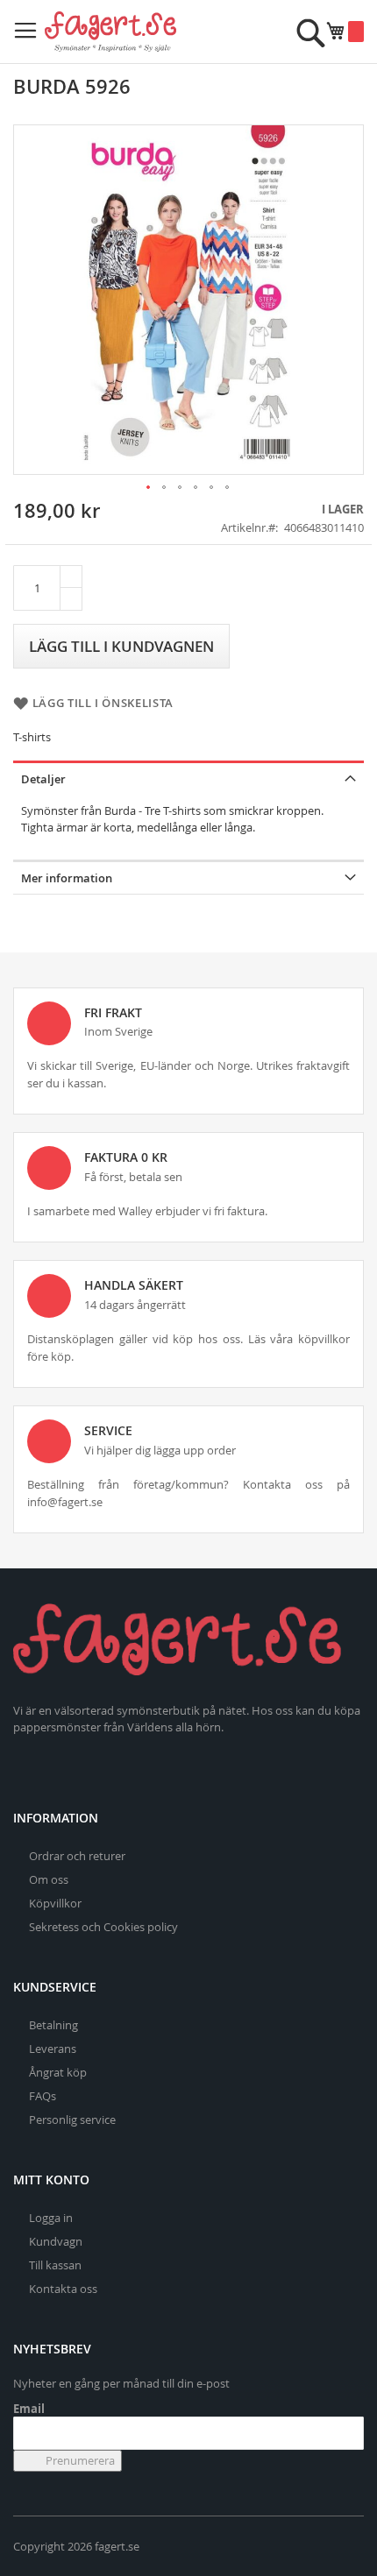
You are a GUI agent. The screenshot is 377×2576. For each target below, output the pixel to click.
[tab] (188, 778)
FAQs (43, 2096)
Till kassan (55, 2265)
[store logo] (110, 32)
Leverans (53, 2049)
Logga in (51, 2218)
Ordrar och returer (77, 1856)
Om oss (49, 1879)
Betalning (53, 2025)
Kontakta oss (63, 2289)
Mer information (67, 878)
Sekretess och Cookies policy (103, 1927)
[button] (149, 488)
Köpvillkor (55, 1903)
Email (29, 2409)
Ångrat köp (58, 2072)
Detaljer (43, 779)
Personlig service (72, 2120)
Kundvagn (56, 2241)
